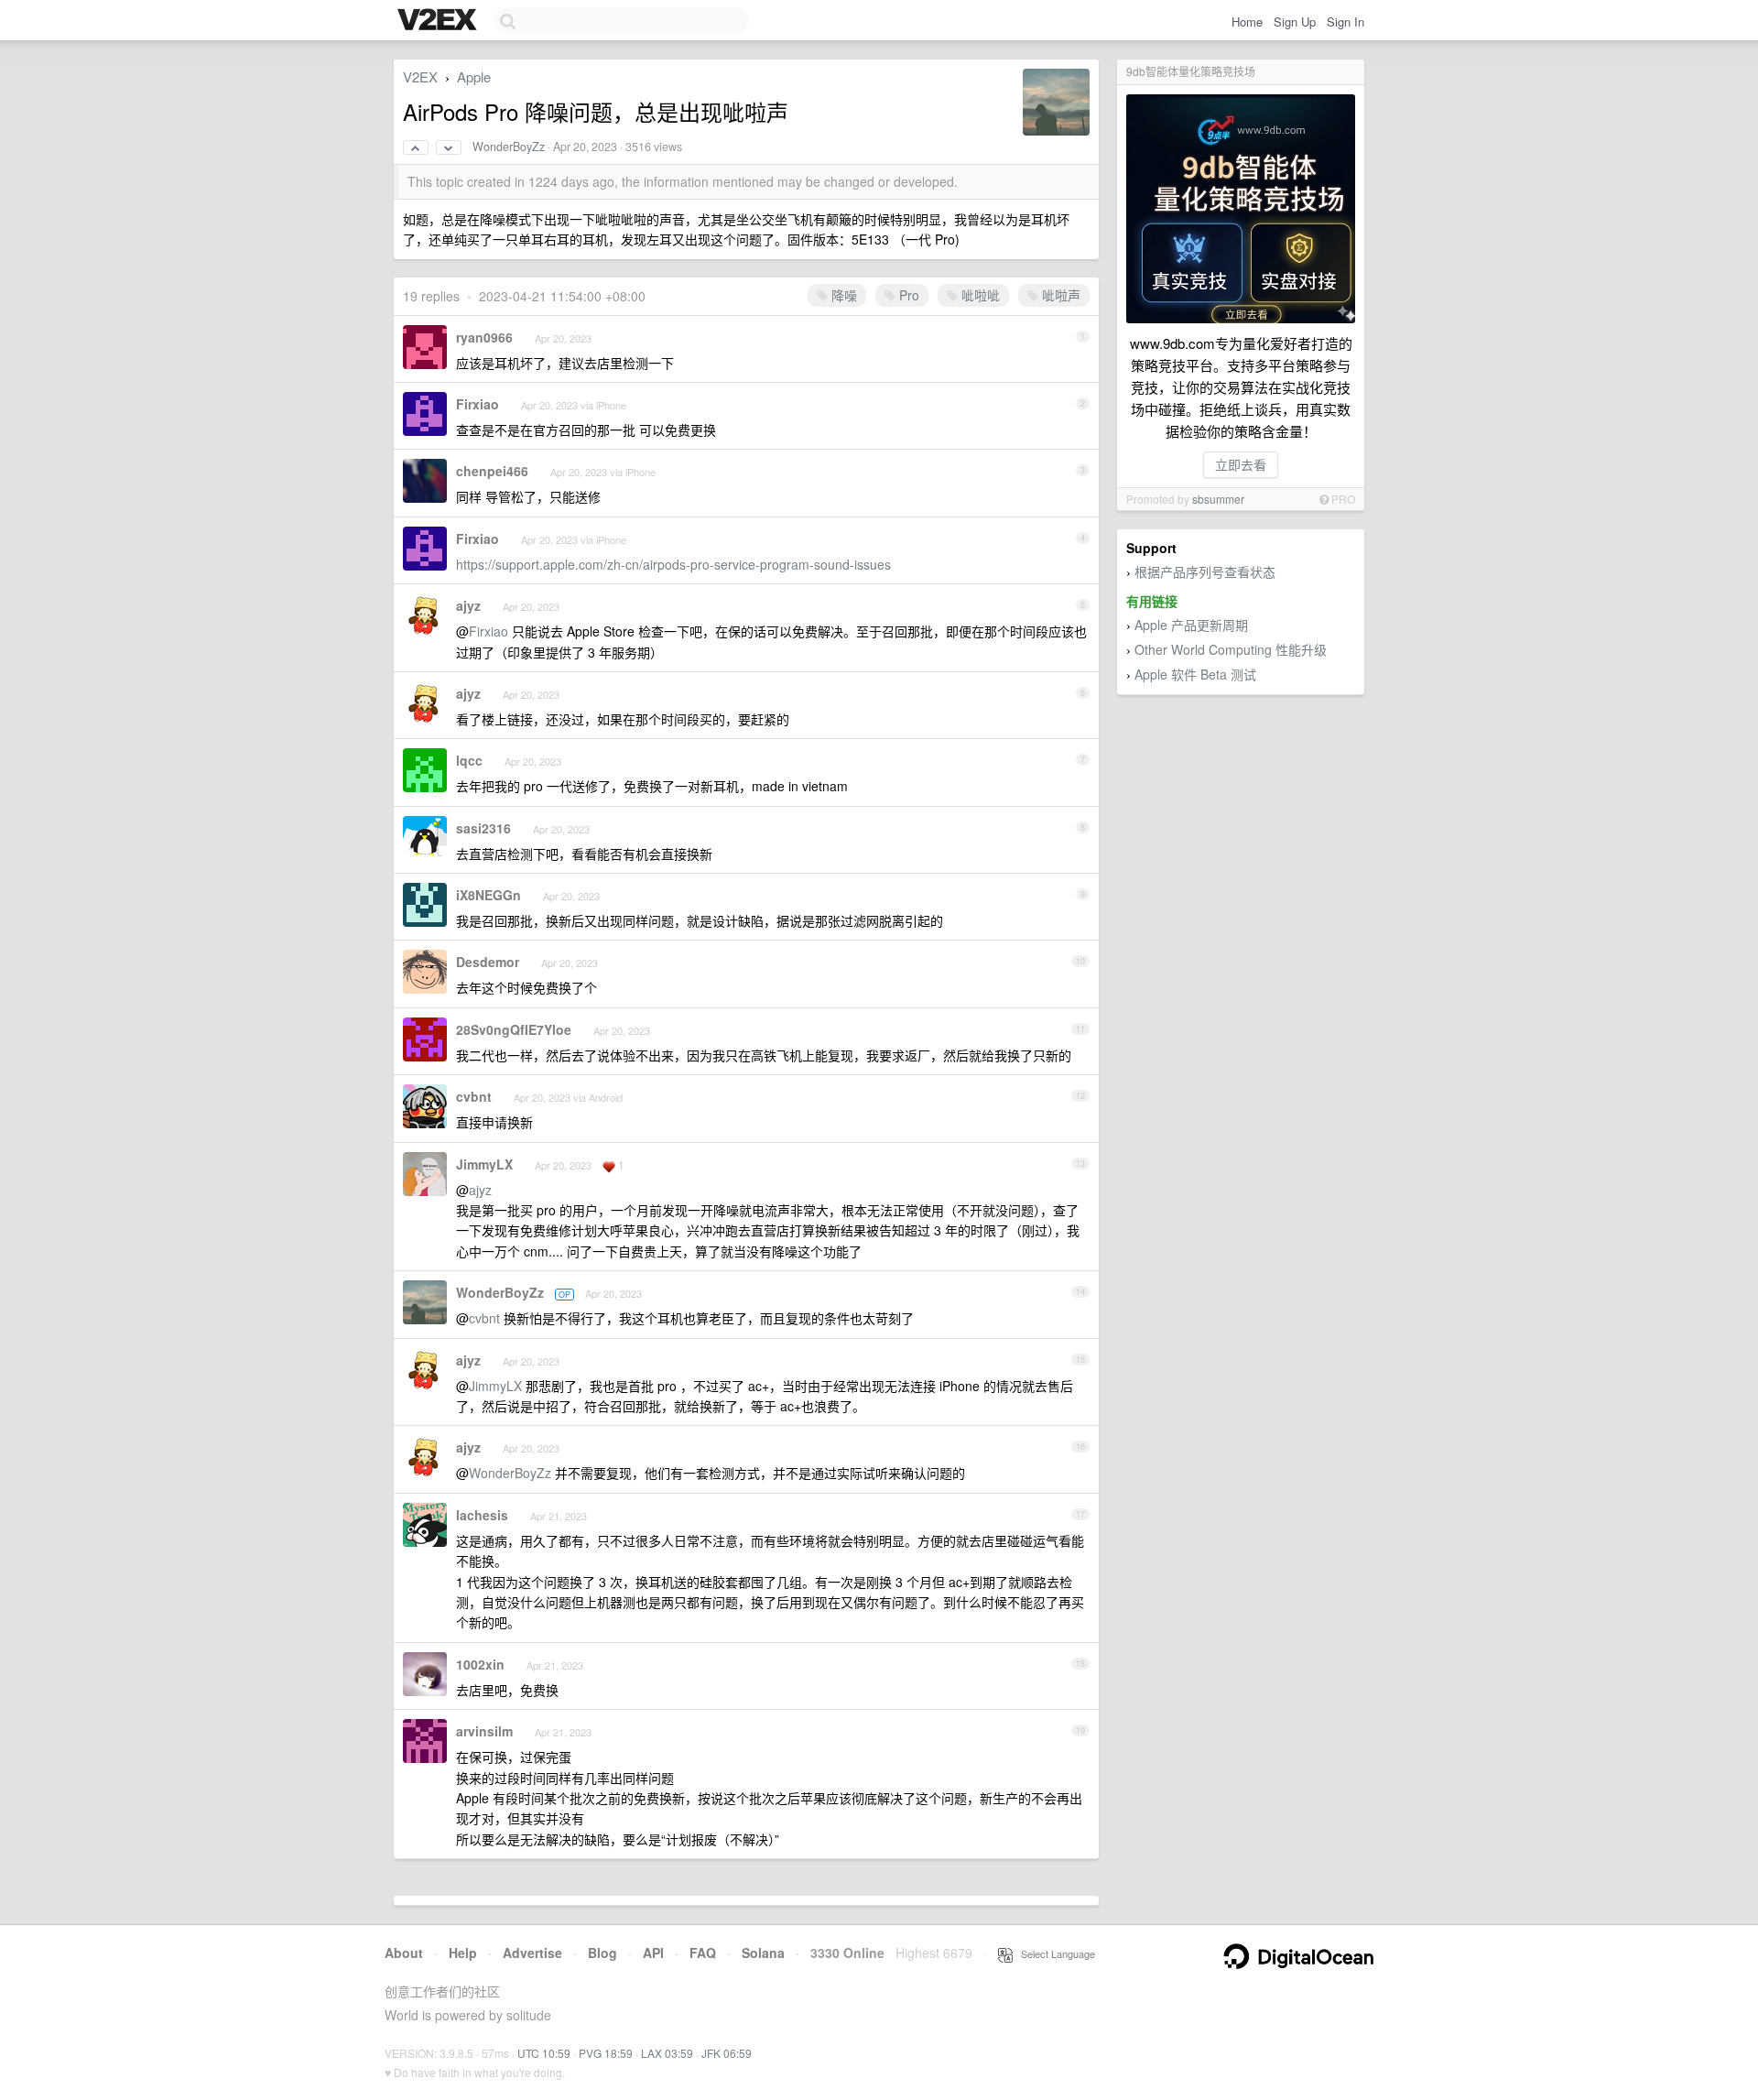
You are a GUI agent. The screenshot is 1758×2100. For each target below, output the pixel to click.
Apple (474, 76)
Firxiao (477, 404)
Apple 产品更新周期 (1191, 625)
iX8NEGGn (488, 895)
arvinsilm (484, 1731)
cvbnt (474, 1096)
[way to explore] (439, 21)
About (404, 1953)
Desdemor (488, 962)
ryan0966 (484, 337)
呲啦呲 (979, 295)
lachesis (482, 1515)
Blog (602, 1953)
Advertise (532, 1953)
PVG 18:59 (606, 2053)
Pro (907, 295)
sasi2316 (483, 828)
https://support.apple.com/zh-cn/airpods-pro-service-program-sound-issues (673, 564)
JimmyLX (484, 1164)
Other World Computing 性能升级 (1231, 649)
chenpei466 (492, 471)
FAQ (703, 1953)
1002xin (480, 1664)
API (653, 1953)
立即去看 (1241, 464)
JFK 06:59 (727, 2053)
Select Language (1054, 1953)
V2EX (420, 76)
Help (463, 1953)
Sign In (1346, 22)
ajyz (468, 605)
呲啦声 (1059, 295)
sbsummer (1218, 499)
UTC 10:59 (544, 2053)
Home (1247, 22)
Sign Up (1295, 22)
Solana (763, 1953)
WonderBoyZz (509, 147)
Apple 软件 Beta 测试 (1195, 674)
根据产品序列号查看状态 (1205, 571)
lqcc (469, 760)
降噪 (842, 295)
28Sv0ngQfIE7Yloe (514, 1029)
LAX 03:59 (667, 2053)
